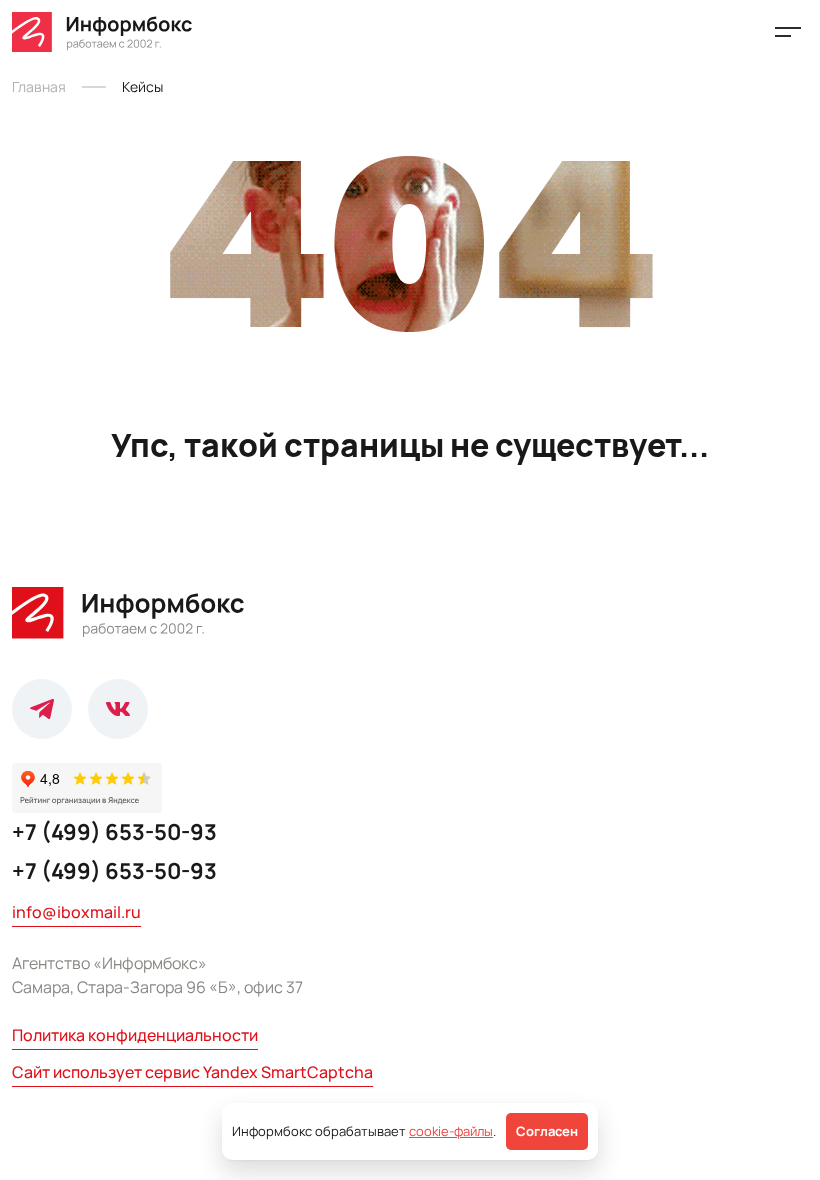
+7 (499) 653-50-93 (114, 832)
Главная (39, 86)
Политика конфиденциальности (135, 1035)
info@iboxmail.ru (76, 912)
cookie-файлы (451, 1131)
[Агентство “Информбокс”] (103, 32)
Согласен (547, 1131)
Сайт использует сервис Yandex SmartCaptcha (192, 1072)
